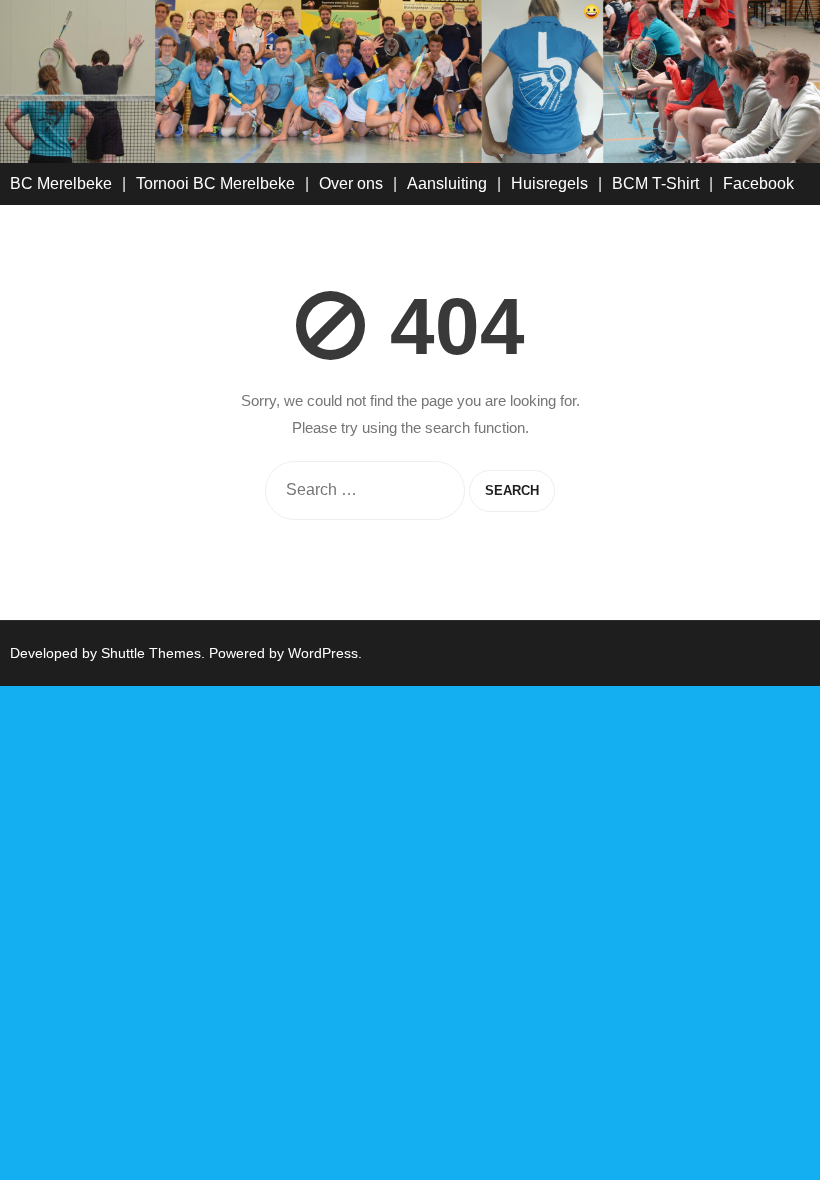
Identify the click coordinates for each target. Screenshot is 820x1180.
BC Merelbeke (61, 183)
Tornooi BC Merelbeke (215, 183)
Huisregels (549, 183)
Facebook (758, 183)
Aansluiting (447, 183)
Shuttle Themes (151, 653)
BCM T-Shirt (655, 183)
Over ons (351, 183)
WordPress (323, 653)
